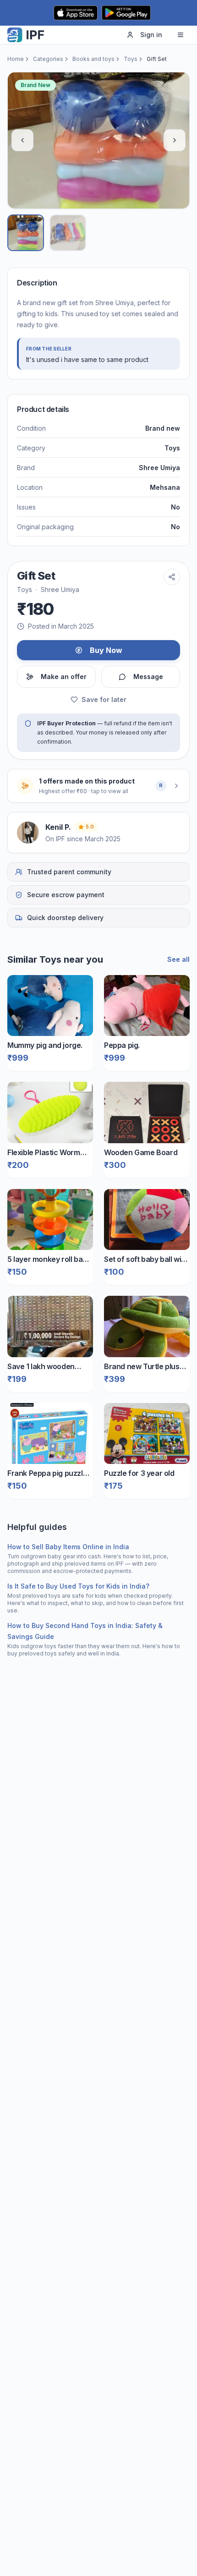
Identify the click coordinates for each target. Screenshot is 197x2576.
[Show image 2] (68, 233)
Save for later (104, 699)
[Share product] (172, 577)
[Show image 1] (26, 233)
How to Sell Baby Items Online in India (68, 1547)
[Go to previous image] (22, 140)
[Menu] (181, 35)
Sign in (151, 35)
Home (16, 59)
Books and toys (93, 59)
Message (148, 677)
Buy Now (106, 650)
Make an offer (64, 677)
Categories (48, 59)
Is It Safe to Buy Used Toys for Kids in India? (78, 1586)
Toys (131, 59)
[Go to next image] (175, 140)
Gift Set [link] (157, 59)
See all (178, 959)
